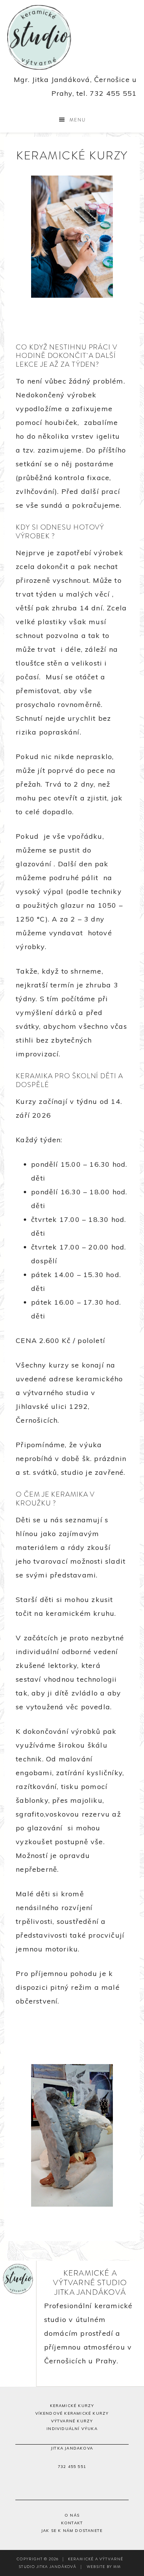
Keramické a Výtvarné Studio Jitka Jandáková (72, 37)
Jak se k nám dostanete (72, 2531)
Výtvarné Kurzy (72, 2421)
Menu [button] (78, 120)
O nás (72, 2515)
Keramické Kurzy (72, 2406)
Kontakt (72, 2523)
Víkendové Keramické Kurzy (72, 2413)
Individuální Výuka (72, 2429)
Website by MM (104, 2567)
